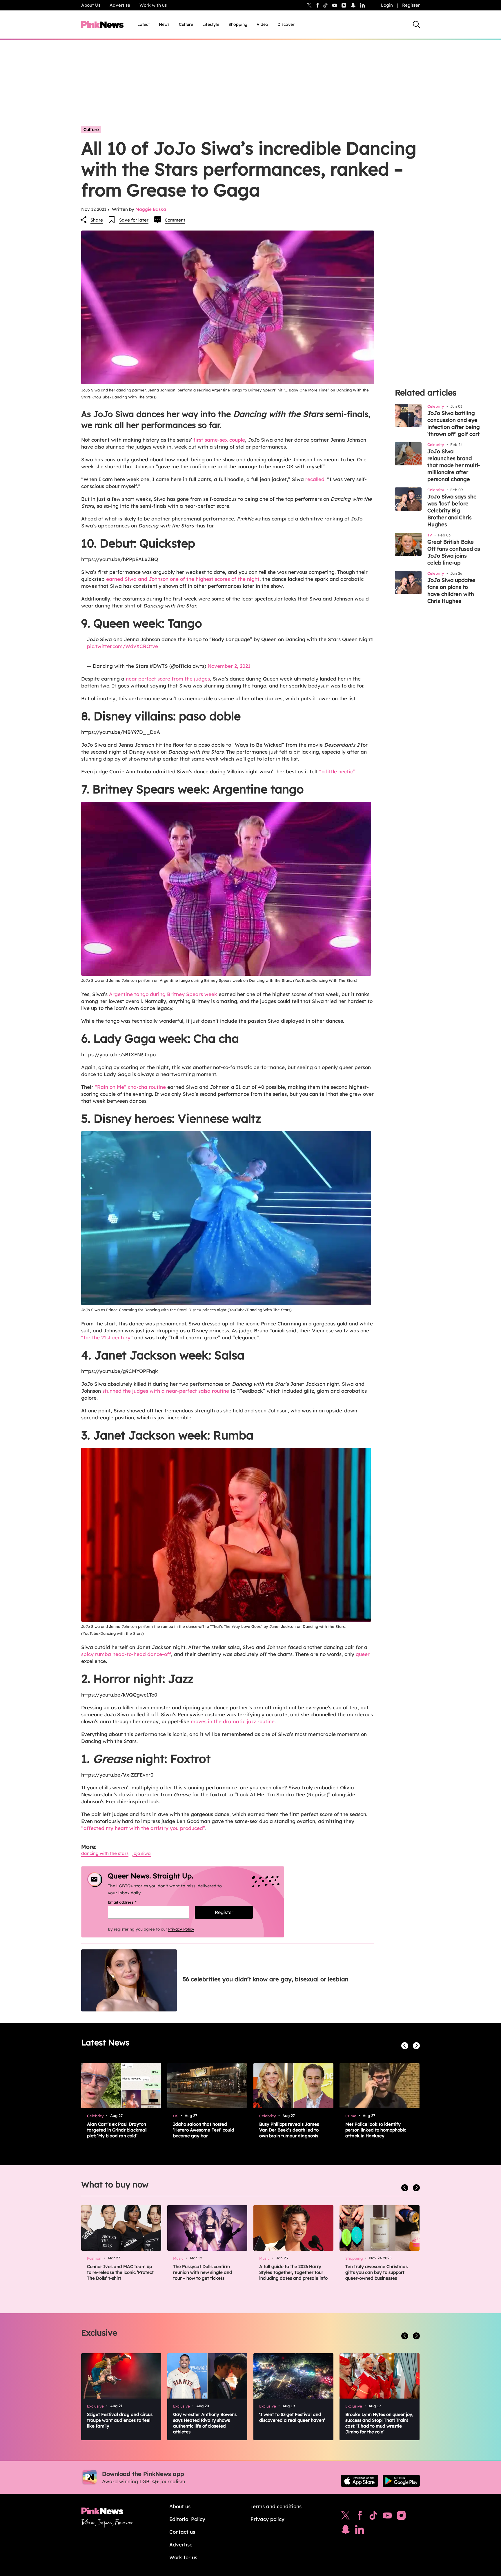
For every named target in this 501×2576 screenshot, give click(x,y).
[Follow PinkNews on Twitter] (346, 2517)
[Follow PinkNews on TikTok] (373, 2517)
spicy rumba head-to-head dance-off (126, 1654)
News (164, 24)
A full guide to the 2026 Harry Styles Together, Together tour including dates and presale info (293, 2272)
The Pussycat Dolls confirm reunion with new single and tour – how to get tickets (203, 2272)
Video (262, 24)
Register (411, 5)
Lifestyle (211, 24)
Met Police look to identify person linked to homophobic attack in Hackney (376, 2130)
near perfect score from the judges (168, 679)
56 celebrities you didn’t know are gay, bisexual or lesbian (266, 1979)
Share (97, 220)
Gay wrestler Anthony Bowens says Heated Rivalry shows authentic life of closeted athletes (205, 2423)
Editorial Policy (187, 2519)
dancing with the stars (105, 1853)
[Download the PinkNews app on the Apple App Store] (360, 2481)
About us (180, 2506)
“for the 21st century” (107, 1337)
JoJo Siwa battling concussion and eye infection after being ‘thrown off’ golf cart (454, 423)
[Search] (416, 24)
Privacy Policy (181, 1929)
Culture (186, 24)
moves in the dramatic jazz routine (233, 1721)
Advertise (120, 5)
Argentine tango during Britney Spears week (163, 994)
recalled (315, 479)
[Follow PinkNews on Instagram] (401, 2517)
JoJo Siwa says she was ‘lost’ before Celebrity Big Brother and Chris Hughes (452, 510)
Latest (144, 24)
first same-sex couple (219, 440)
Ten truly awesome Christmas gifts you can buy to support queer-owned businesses (376, 2272)
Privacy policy (267, 2519)
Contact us (182, 2532)
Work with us (153, 5)
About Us (91, 5)
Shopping (238, 24)
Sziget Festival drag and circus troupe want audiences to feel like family (120, 2420)
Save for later (134, 220)
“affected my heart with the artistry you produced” (143, 1828)
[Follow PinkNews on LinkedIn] (362, 5)
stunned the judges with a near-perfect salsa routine (166, 1391)
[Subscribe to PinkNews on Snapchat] (346, 2531)
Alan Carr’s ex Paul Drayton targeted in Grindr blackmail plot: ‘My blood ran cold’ (117, 2130)
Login (387, 5)
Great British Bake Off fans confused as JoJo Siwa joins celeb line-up (454, 552)
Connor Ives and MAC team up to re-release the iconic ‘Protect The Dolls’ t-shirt (120, 2272)
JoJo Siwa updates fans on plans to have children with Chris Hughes (451, 591)
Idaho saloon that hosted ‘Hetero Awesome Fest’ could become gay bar (204, 2130)
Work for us (183, 2557)
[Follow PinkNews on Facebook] (360, 2517)
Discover (286, 24)
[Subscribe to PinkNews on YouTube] (387, 2517)
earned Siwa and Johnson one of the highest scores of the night (183, 579)
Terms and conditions (276, 2506)
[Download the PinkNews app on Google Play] (401, 2481)
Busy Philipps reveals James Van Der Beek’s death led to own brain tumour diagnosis (289, 2130)
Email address (129, 1902)
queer (363, 1654)
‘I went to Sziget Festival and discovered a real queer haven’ (292, 2417)
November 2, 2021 (229, 666)
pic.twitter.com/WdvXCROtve (122, 646)
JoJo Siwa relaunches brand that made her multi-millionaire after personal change (454, 465)
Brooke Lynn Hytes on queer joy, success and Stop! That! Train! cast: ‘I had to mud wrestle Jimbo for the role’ (379, 2423)
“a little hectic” (337, 771)
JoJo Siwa (142, 1853)
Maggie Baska (151, 209)
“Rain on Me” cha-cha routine (130, 1087)
